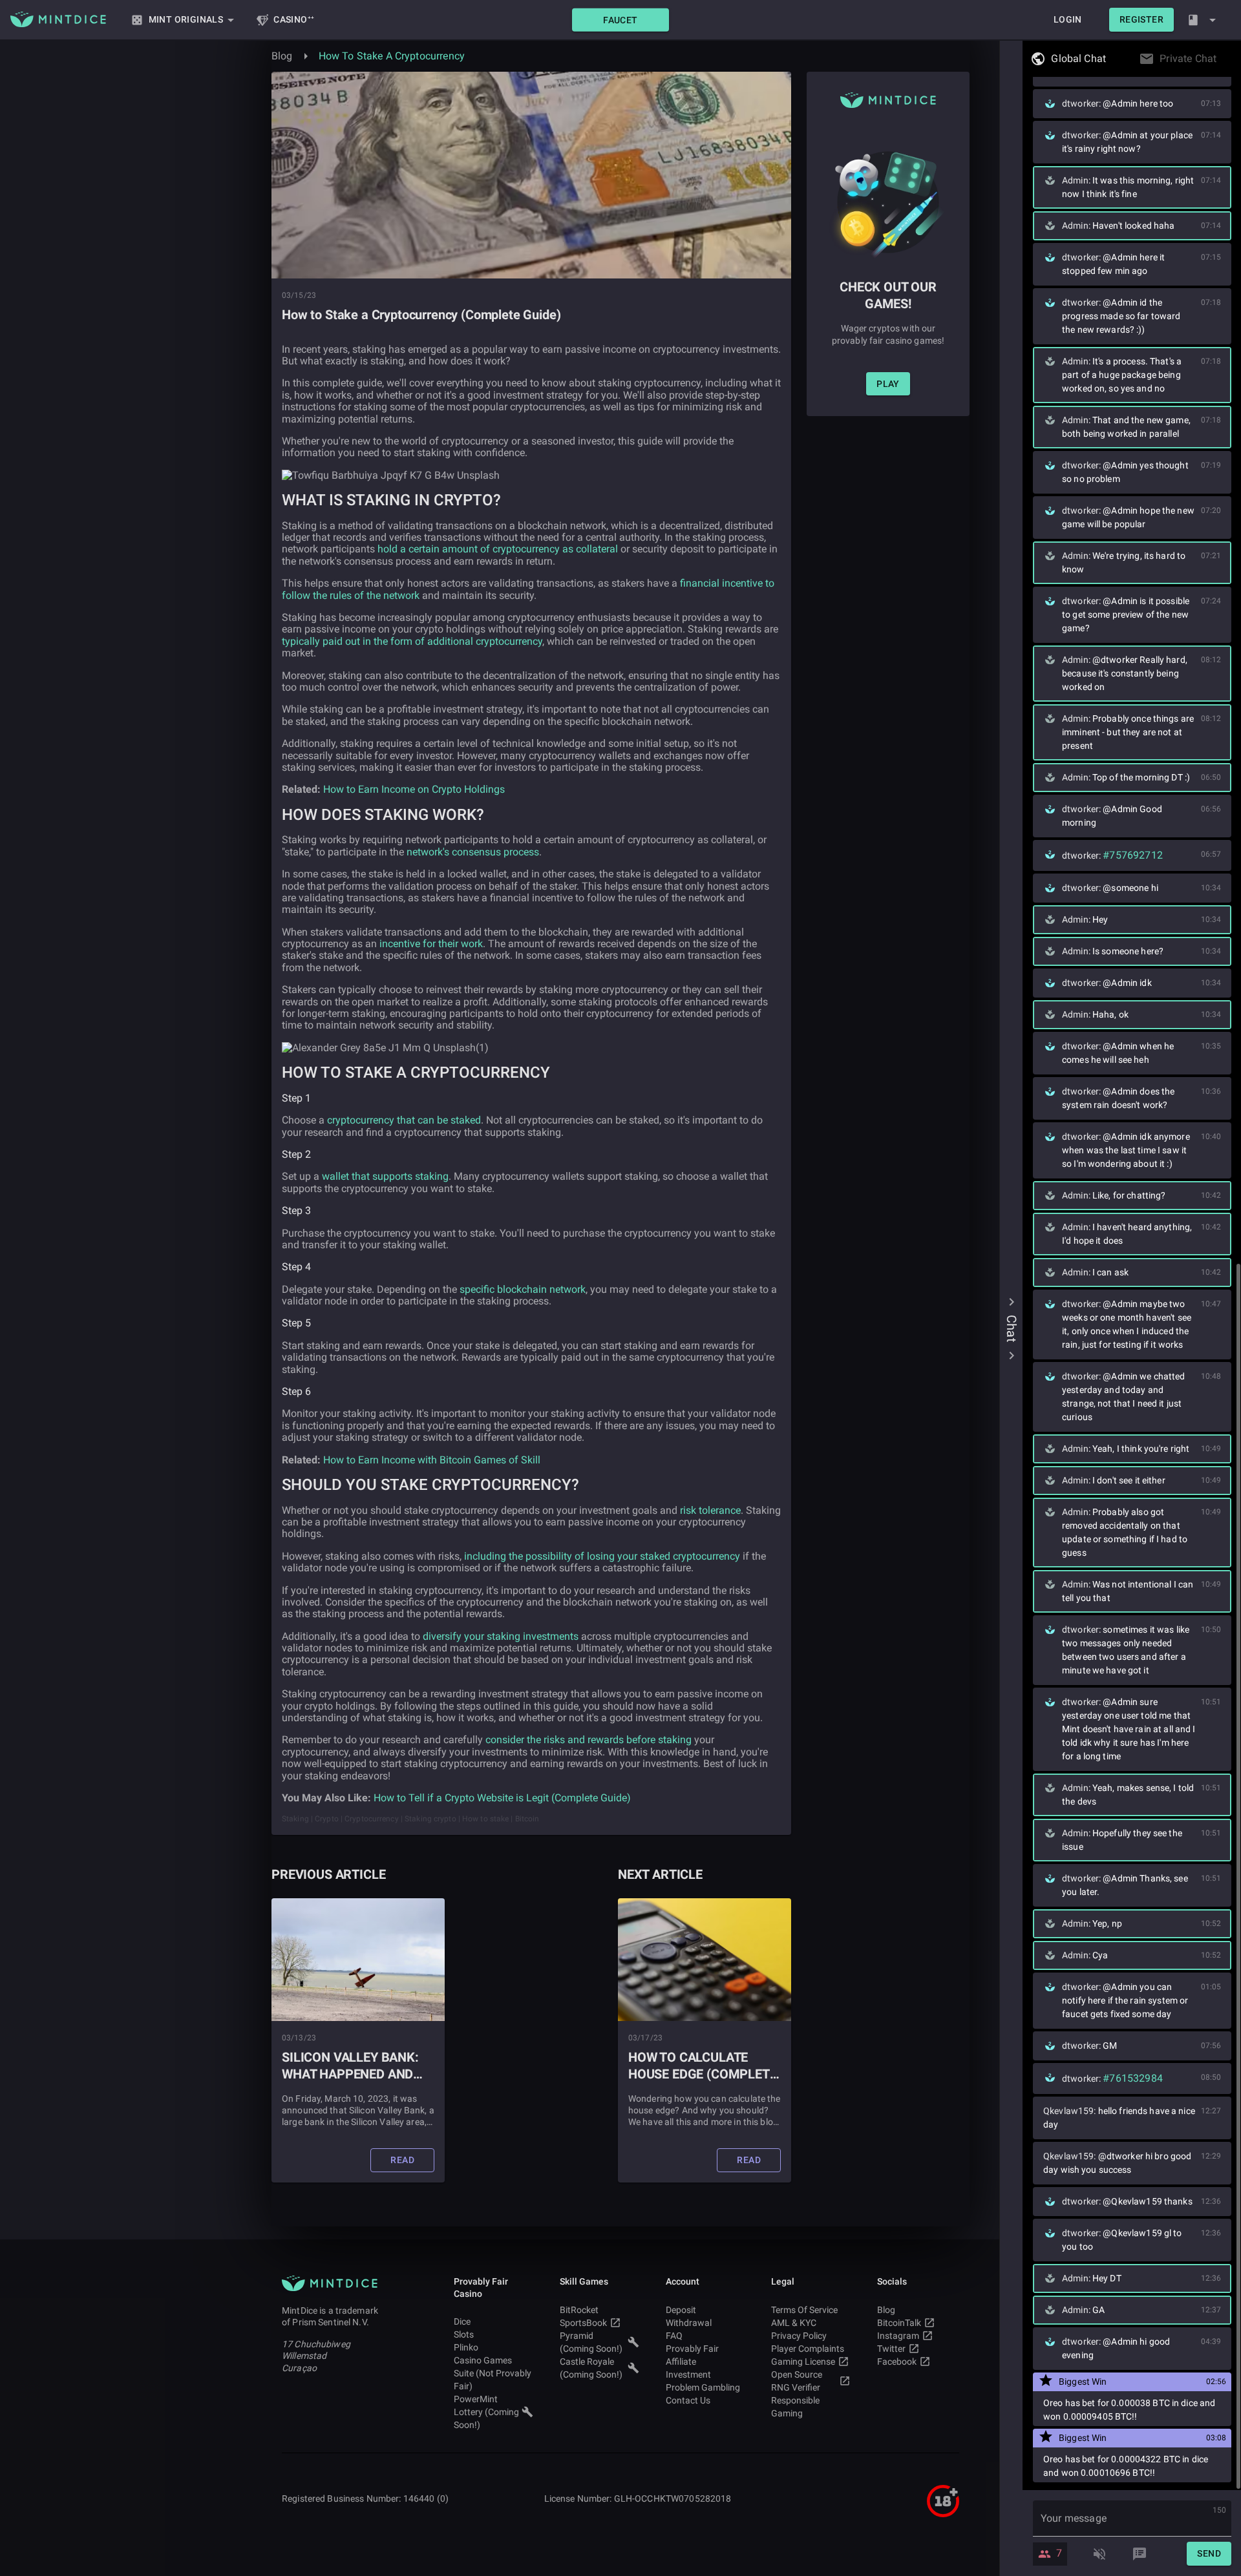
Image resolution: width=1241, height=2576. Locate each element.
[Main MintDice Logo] (58, 19)
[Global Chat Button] (1110, 59)
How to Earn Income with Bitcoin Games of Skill (432, 1460)
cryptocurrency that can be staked (404, 1120)
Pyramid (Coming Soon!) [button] (591, 2342)
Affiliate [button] (681, 2361)
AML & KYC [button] (794, 2323)
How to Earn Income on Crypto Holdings (414, 789)
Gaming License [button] (803, 2361)
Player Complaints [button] (808, 2349)
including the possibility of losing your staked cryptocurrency (602, 1556)
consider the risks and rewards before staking (589, 1740)
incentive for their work (431, 944)
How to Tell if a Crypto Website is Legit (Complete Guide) (502, 1798)
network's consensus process (473, 852)
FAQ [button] (674, 2336)
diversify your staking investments (501, 1636)
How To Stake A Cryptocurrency (392, 56)
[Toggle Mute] (1099, 2554)
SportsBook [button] (583, 2323)
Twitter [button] (891, 2349)
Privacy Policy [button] (799, 2336)
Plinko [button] (466, 2347)
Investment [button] (688, 2374)
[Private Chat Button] (1220, 59)
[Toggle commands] (1140, 2554)
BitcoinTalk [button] (899, 2323)
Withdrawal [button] (689, 2323)
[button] (620, 20)
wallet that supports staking (385, 1176)
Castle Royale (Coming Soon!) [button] (591, 2368)
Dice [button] (462, 2321)
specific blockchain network (523, 1289)
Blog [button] (886, 2310)
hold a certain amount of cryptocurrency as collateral (498, 549)
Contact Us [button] (688, 2400)
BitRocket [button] (579, 2310)
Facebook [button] (897, 2361)
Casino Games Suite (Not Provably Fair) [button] (493, 2373)
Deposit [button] (681, 2310)
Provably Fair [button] (692, 2349)
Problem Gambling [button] (703, 2387)
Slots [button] (464, 2334)
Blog (282, 56)
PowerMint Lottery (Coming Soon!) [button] (486, 2412)
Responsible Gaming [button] (795, 2407)
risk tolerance (710, 1510)
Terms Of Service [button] (804, 2310)
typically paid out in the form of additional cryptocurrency (412, 641)
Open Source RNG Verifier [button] (797, 2381)
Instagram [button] (898, 2336)
